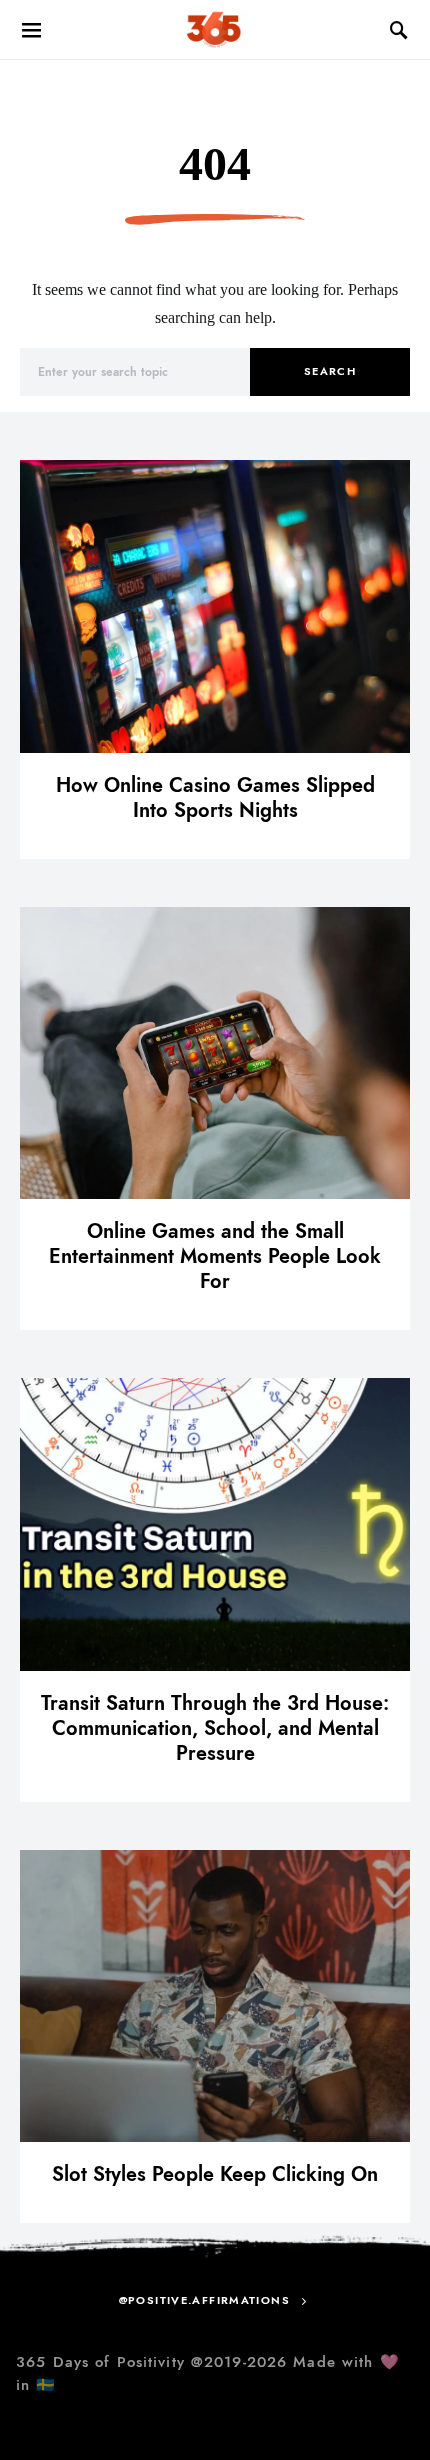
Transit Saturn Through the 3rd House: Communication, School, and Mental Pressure (215, 1728)
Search (330, 371)
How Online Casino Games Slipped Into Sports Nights (215, 797)
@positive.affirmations (204, 2300)
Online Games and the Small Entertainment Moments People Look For (215, 1256)
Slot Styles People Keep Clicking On (215, 2174)
